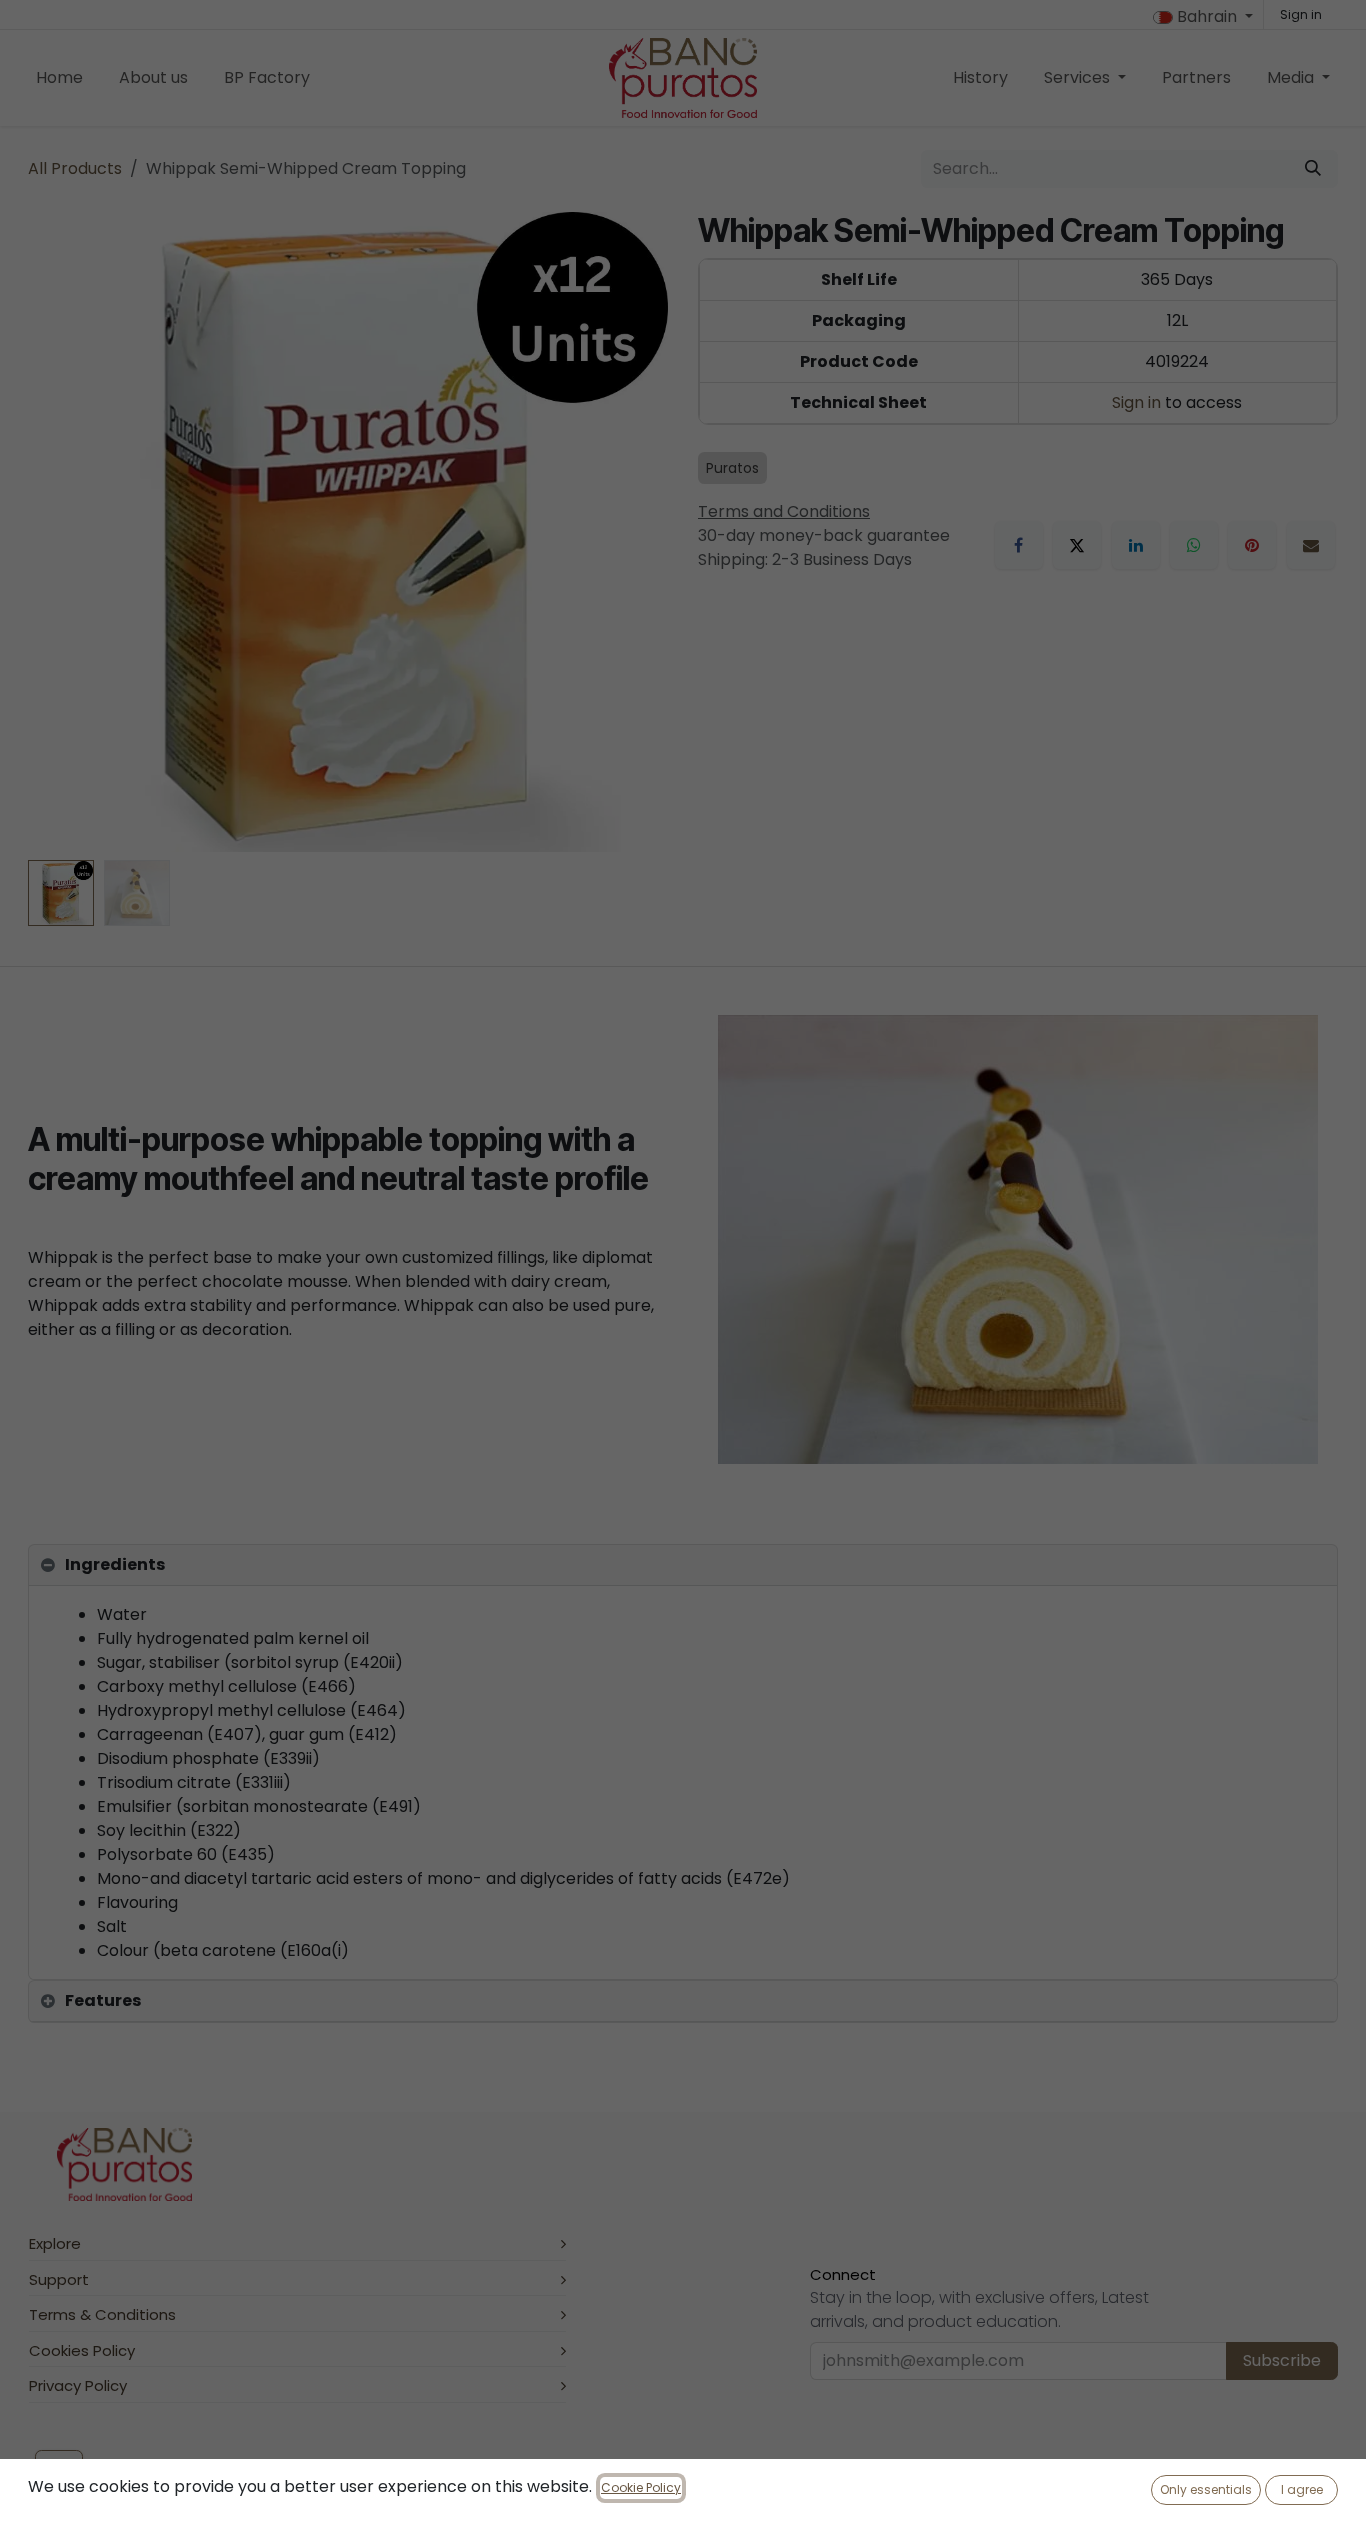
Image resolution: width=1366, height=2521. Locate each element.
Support (59, 2279)
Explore (55, 2243)
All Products (75, 168)
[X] (1077, 545)
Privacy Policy (78, 2385)
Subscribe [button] (1282, 2360)
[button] (60, 532)
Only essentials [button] (1206, 2489)
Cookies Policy (82, 2350)
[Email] (1311, 545)
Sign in (1301, 14)
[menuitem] (59, 78)
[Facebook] (1019, 545)
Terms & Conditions (102, 2314)
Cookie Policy (641, 2487)
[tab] (683, 1565)
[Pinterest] (1252, 545)
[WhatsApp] (1194, 545)
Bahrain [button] (1207, 16)
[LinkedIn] (1136, 545)
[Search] (1313, 169)
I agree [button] (1302, 2489)
